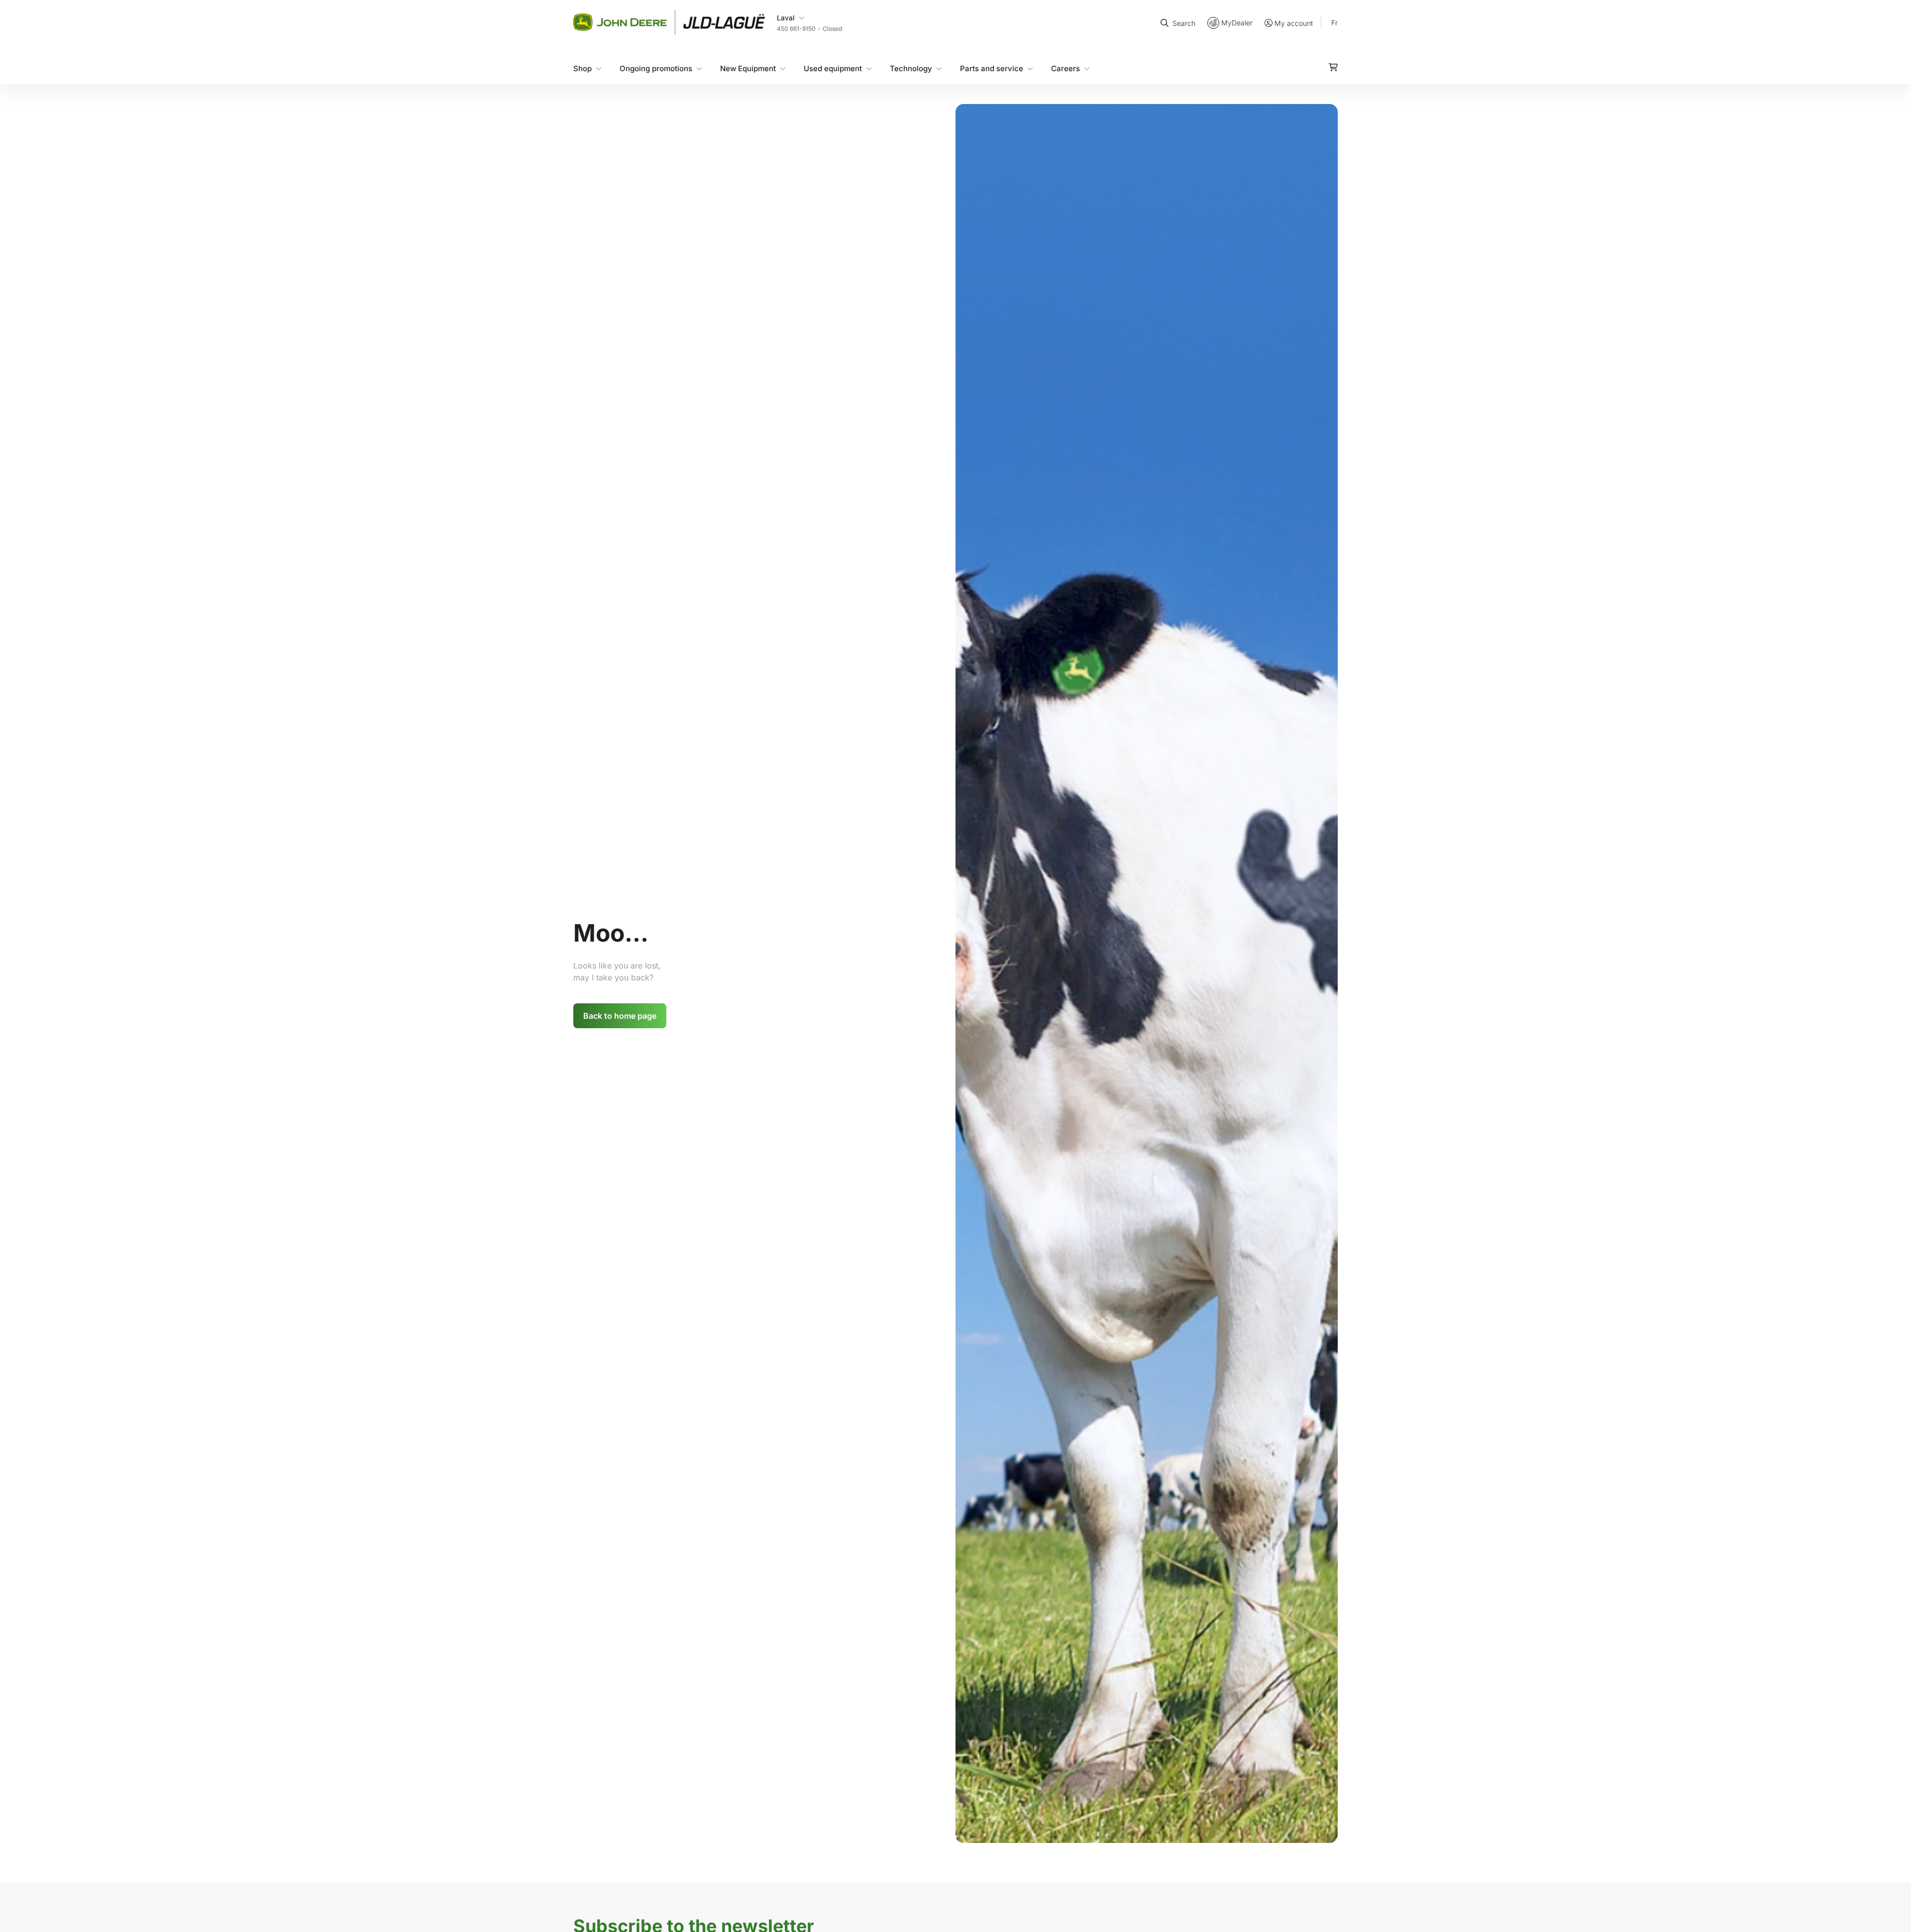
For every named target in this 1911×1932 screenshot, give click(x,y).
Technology (911, 68)
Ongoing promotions (656, 68)
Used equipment (833, 68)
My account (1294, 23)
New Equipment (748, 68)
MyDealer (1237, 22)
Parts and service (992, 68)
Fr (1334, 22)
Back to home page (620, 1016)
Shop (583, 68)
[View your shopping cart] (1333, 67)
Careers (1065, 68)
